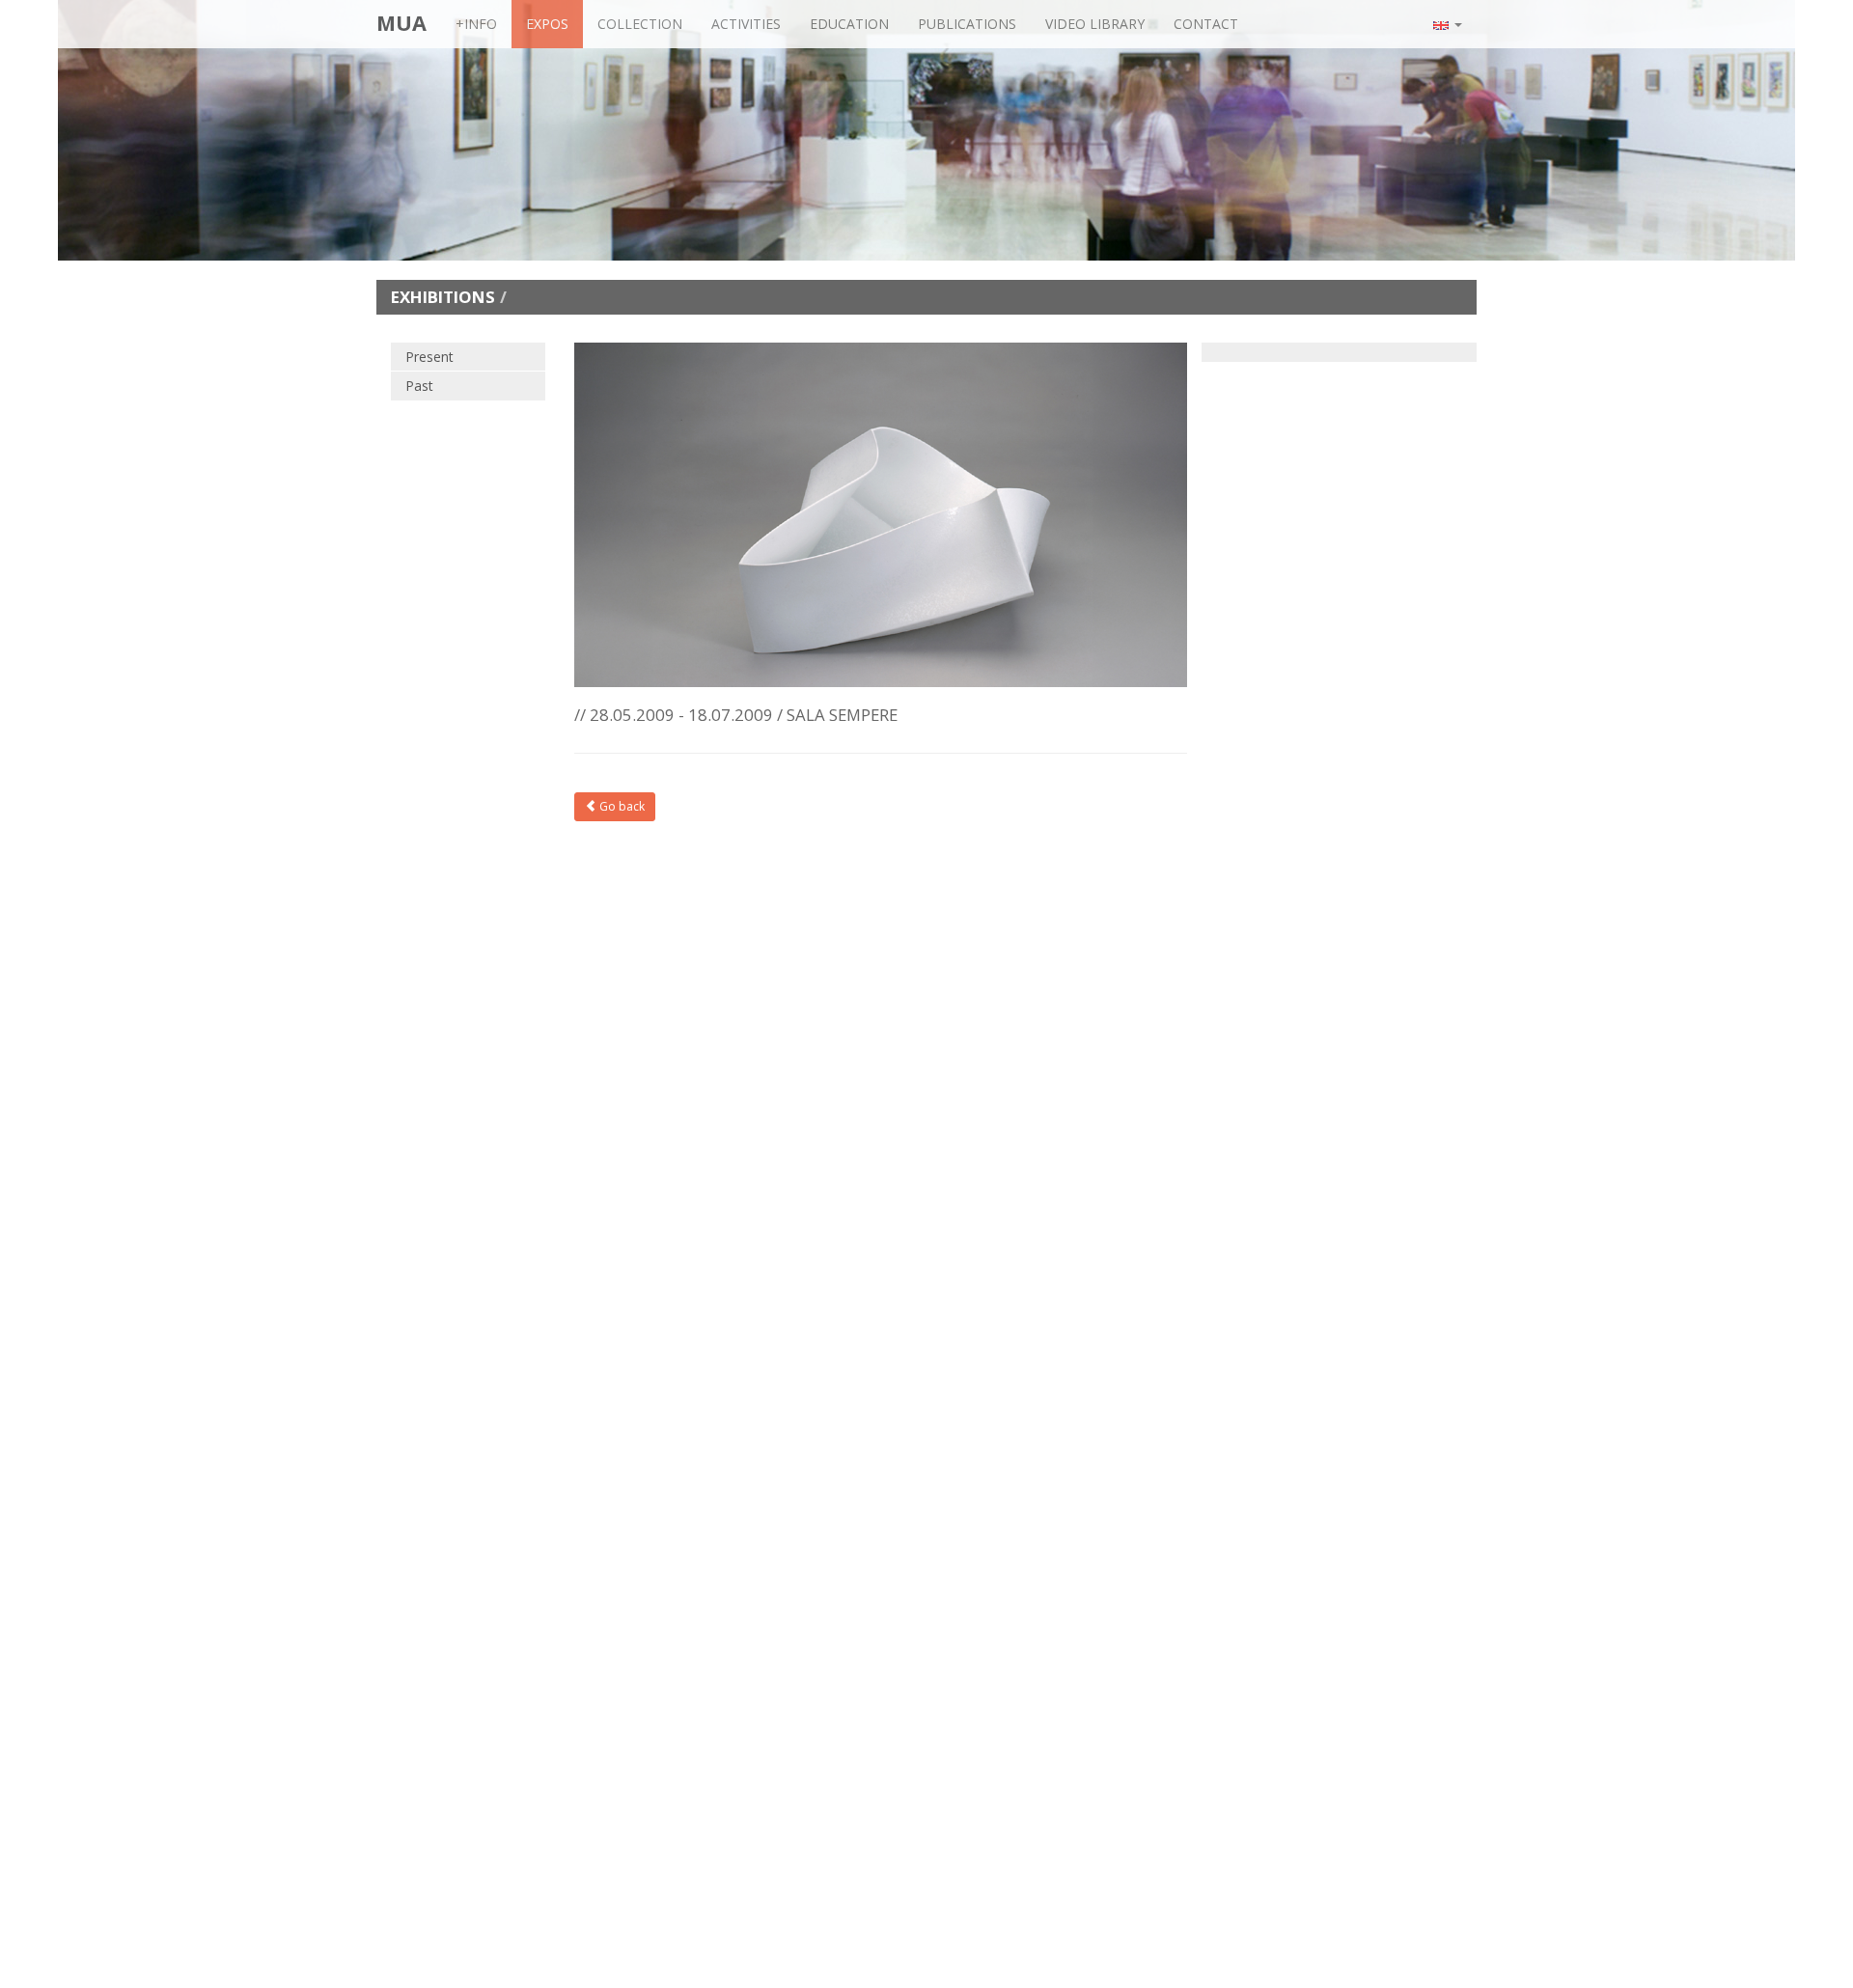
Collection (640, 24)
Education (849, 24)
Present (429, 357)
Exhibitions (443, 297)
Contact (1206, 24)
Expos (547, 24)
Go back (621, 806)
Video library (1095, 24)
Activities (746, 24)
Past (419, 386)
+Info (476, 24)
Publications (967, 24)
